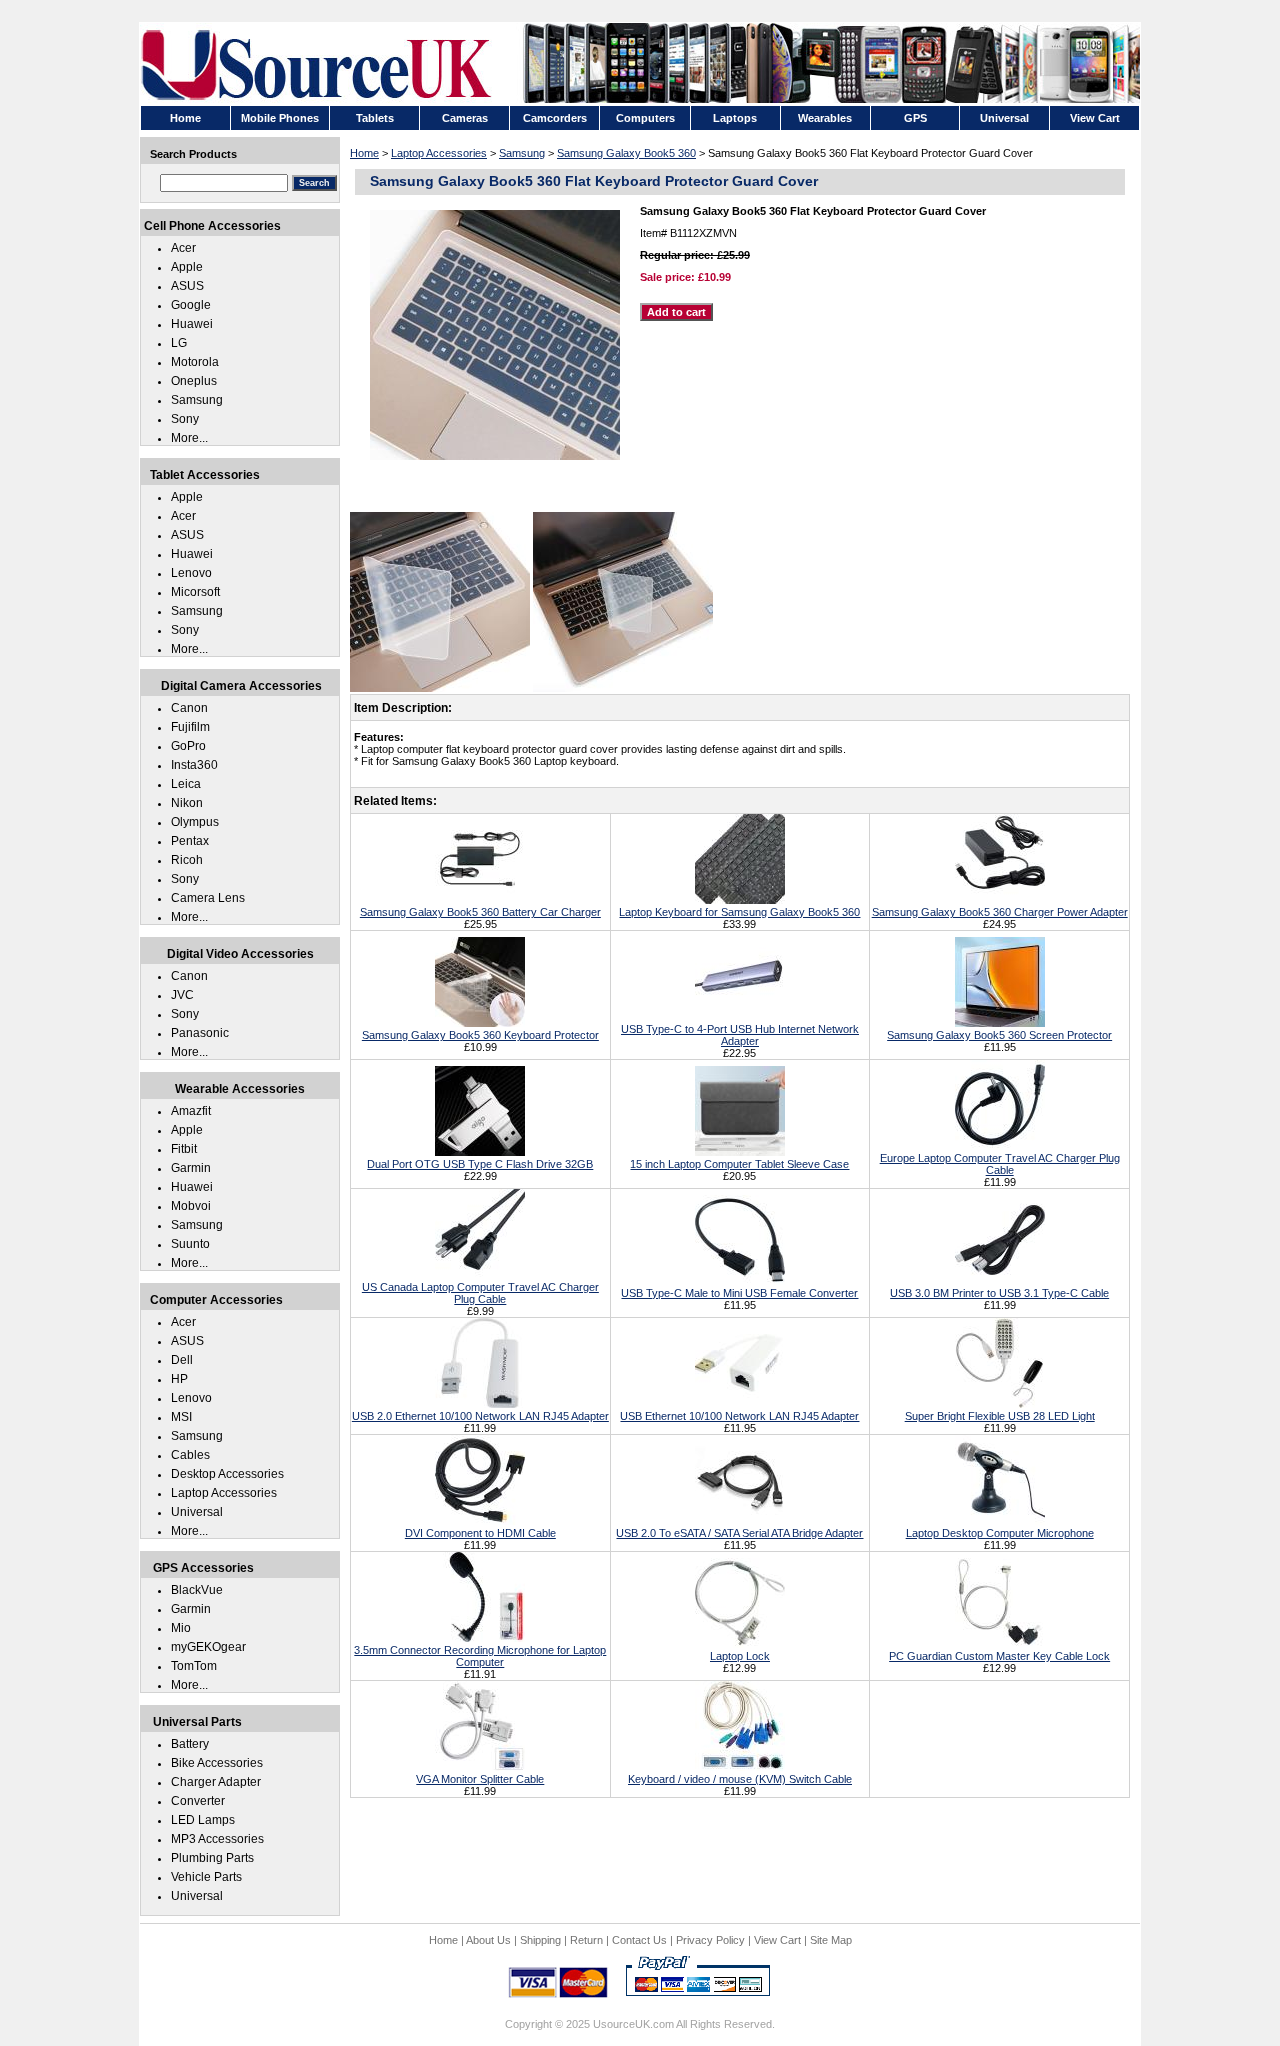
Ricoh (187, 860)
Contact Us (639, 1940)
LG (179, 343)
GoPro (188, 746)
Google (191, 305)
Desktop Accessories (227, 1474)
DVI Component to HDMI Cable (480, 1533)
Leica (186, 784)
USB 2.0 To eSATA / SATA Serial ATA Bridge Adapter (739, 1533)
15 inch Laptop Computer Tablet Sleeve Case (739, 1164)
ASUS (187, 286)
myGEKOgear (208, 1647)
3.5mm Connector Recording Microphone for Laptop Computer (480, 1656)
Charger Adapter (216, 1782)
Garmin (191, 1168)
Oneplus (194, 381)
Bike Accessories (217, 1763)
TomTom (194, 1666)
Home (364, 153)
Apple (187, 267)
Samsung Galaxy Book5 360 (626, 153)
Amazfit (191, 1111)
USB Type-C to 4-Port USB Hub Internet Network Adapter (740, 1035)
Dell (182, 1360)
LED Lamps (203, 1820)
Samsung (522, 153)
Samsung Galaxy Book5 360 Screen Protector (999, 1035)
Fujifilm (190, 727)
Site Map (831, 1940)
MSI (181, 1417)
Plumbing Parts (212, 1858)
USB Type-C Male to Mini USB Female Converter (739, 1293)
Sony (185, 419)
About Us (488, 1940)
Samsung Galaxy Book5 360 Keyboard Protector (480, 1035)
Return (586, 1940)
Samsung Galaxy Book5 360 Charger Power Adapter (1000, 912)
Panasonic (200, 1033)
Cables (190, 1455)
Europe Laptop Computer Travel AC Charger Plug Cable (1000, 1164)
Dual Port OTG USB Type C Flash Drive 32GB (480, 1164)
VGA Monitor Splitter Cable (480, 1779)
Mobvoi (191, 1206)
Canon (189, 708)
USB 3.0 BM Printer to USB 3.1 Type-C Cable (999, 1293)
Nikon (187, 803)
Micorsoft (195, 592)
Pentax (190, 841)
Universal (197, 1512)
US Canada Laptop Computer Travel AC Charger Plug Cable (480, 1293)
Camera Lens (208, 898)
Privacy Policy (710, 1940)
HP (179, 1379)
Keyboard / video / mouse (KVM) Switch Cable (740, 1779)
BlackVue (197, 1590)
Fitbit (184, 1149)
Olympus (195, 822)
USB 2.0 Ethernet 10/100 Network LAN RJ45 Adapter (480, 1416)
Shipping (540, 1940)
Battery (190, 1744)
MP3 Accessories (217, 1839)
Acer (183, 248)
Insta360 (194, 765)
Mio (181, 1628)
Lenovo (191, 573)
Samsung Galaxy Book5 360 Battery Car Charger (480, 912)
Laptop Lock (740, 1656)
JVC (182, 995)
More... (189, 438)
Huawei (192, 324)
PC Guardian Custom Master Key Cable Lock (999, 1656)
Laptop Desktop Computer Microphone (1000, 1533)
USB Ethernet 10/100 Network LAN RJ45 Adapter (739, 1416)
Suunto (190, 1244)
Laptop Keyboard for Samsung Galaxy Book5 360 (739, 912)
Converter (198, 1801)
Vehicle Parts (206, 1877)
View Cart (777, 1940)
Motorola (195, 362)
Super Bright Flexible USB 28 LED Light (1000, 1416)
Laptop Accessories (439, 153)
